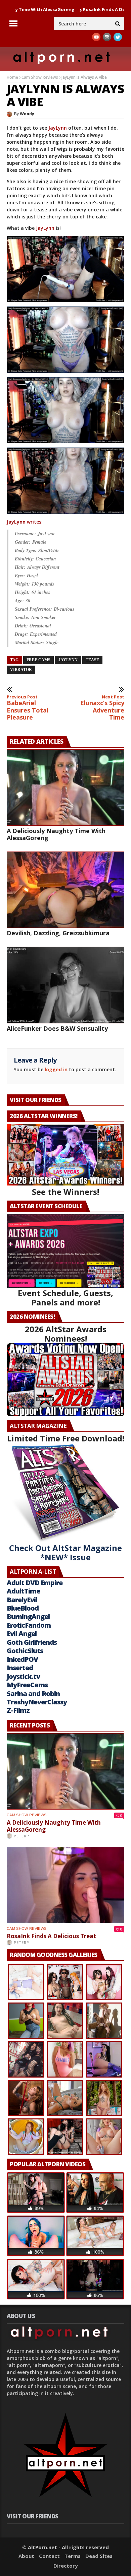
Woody (27, 114)
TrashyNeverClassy (37, 1702)
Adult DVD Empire (35, 1583)
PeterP (21, 1836)
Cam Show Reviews (40, 77)
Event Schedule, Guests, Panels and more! (65, 1298)
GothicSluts (25, 1651)
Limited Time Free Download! (66, 1438)
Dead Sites (99, 2556)
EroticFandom (29, 1625)
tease (92, 660)
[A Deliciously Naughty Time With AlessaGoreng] (65, 788)
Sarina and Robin (33, 1693)
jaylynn (68, 660)
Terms (73, 2556)
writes (24, 522)
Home (12, 77)
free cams (38, 660)
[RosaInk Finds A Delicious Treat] (65, 1885)
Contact (49, 2556)
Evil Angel (22, 1634)
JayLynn (58, 128)
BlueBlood (23, 1608)
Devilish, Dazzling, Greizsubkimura (58, 933)
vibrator (21, 670)
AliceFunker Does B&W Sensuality (57, 1028)
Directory (66, 2566)
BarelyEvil (22, 1600)
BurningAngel (28, 1616)
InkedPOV (22, 1659)
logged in (56, 1069)
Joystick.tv (23, 1676)
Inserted (20, 1668)
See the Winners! (65, 1192)
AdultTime (23, 1591)
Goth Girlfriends (32, 1642)
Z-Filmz (18, 1710)
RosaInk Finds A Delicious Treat (78, 9)
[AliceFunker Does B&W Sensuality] (65, 985)
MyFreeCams (27, 1685)
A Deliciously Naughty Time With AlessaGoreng (56, 834)
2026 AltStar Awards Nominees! (66, 1334)
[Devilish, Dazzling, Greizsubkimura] (65, 890)
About (26, 2556)
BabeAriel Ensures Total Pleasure (28, 708)
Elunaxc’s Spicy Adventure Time (102, 708)
